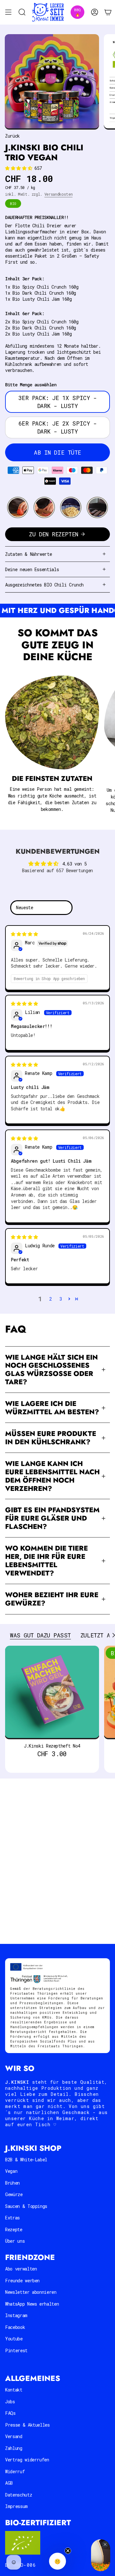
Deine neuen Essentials (32, 569)
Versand (14, 2436)
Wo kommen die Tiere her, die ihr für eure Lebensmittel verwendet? (46, 1561)
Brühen (12, 2183)
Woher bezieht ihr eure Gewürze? (52, 1599)
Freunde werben (22, 2281)
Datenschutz (19, 2495)
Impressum (16, 2506)
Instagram (16, 2315)
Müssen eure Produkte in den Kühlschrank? (51, 1438)
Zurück (12, 136)
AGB (9, 2483)
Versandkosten (58, 194)
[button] (20, 168)
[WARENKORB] (108, 12)
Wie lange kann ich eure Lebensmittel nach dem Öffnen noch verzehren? (52, 1476)
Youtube (14, 2339)
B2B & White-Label (26, 2160)
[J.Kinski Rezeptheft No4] (52, 1693)
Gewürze (14, 2194)
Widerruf (15, 2471)
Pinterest (16, 2350)
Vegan (11, 2171)
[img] (24, 934)
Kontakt (14, 2390)
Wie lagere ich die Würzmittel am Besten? (52, 1408)
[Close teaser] (68, 2551)
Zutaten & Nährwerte (28, 554)
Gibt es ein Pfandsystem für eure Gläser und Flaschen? (52, 1518)
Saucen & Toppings (26, 2206)
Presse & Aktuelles (27, 2425)
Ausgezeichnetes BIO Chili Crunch (44, 585)
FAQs (10, 2413)
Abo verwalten (21, 2269)
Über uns (15, 2241)
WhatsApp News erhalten (32, 2304)
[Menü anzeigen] (8, 12)
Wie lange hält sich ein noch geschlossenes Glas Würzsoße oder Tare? (51, 1370)
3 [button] (61, 1299)
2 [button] (50, 1299)
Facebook (15, 2327)
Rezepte (14, 2229)
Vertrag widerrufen (27, 2460)
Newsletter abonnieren (31, 2292)
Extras (12, 2218)
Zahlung (14, 2448)
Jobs (10, 2402)
